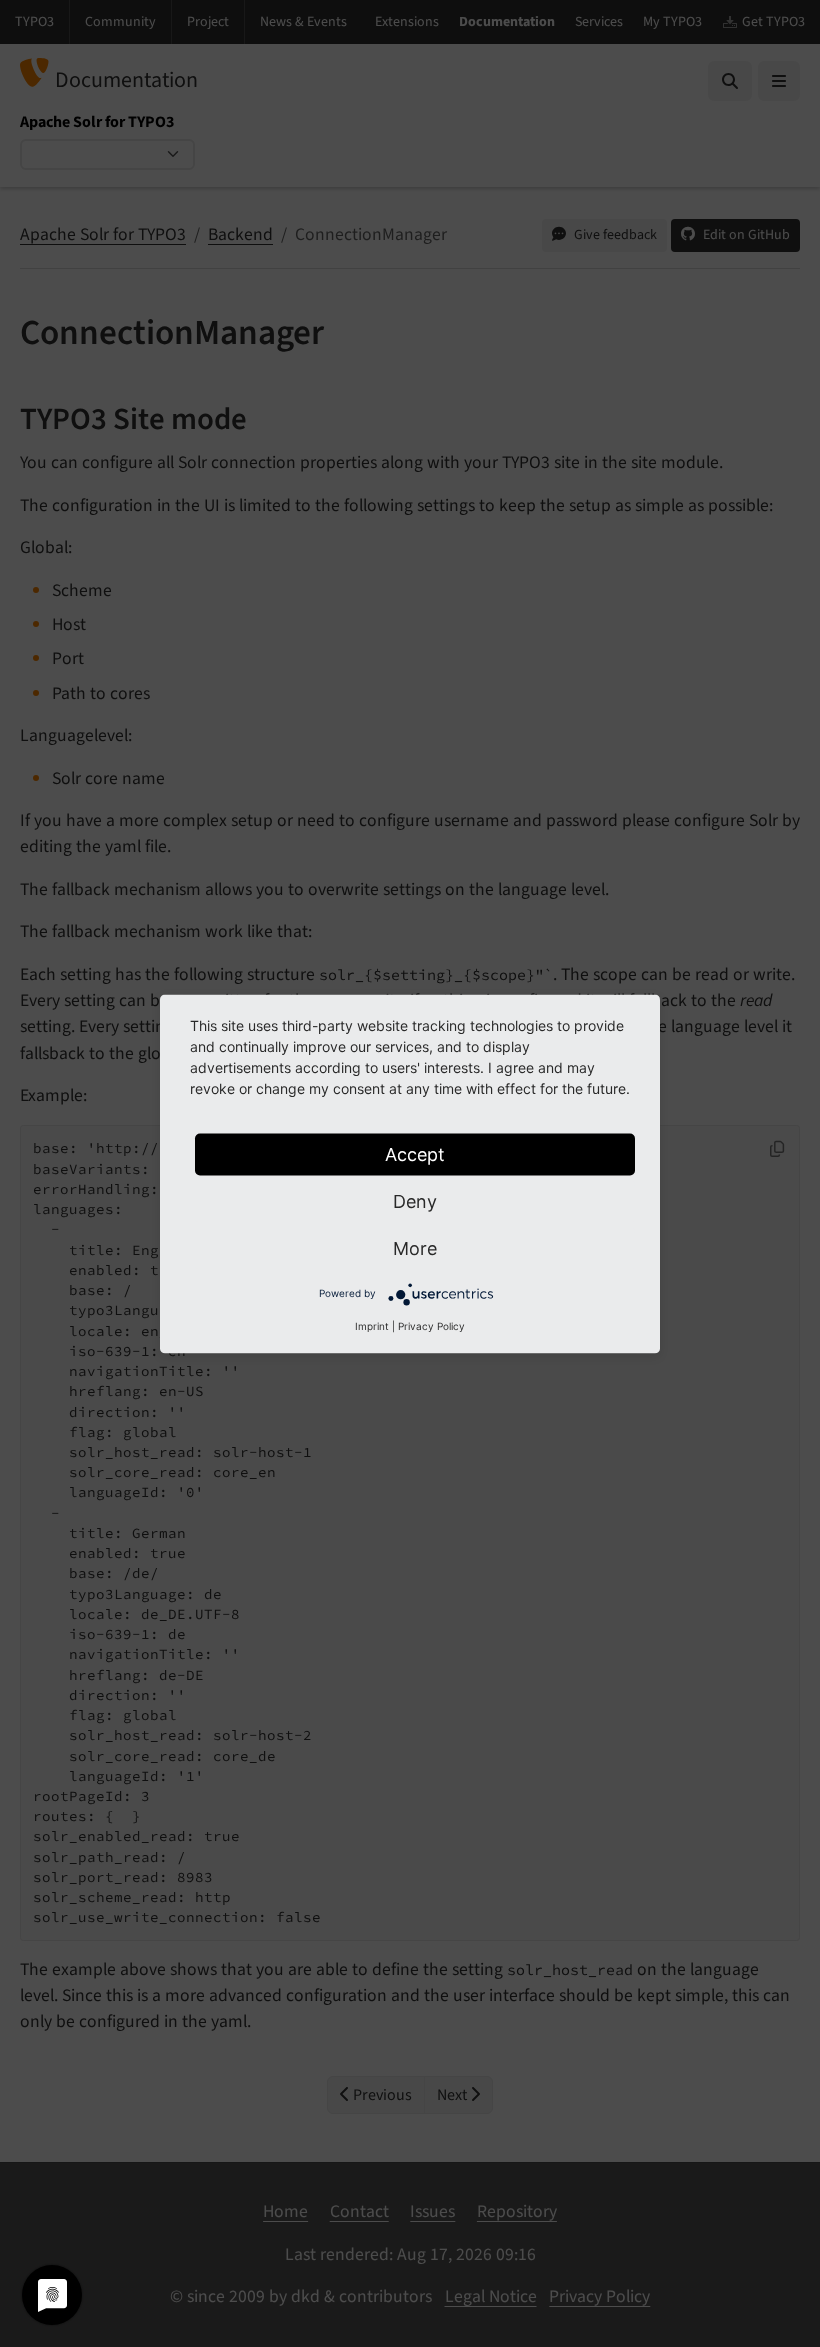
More (415, 1247)
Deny (415, 1200)
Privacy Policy (431, 1325)
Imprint (372, 1325)
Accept (415, 1153)
